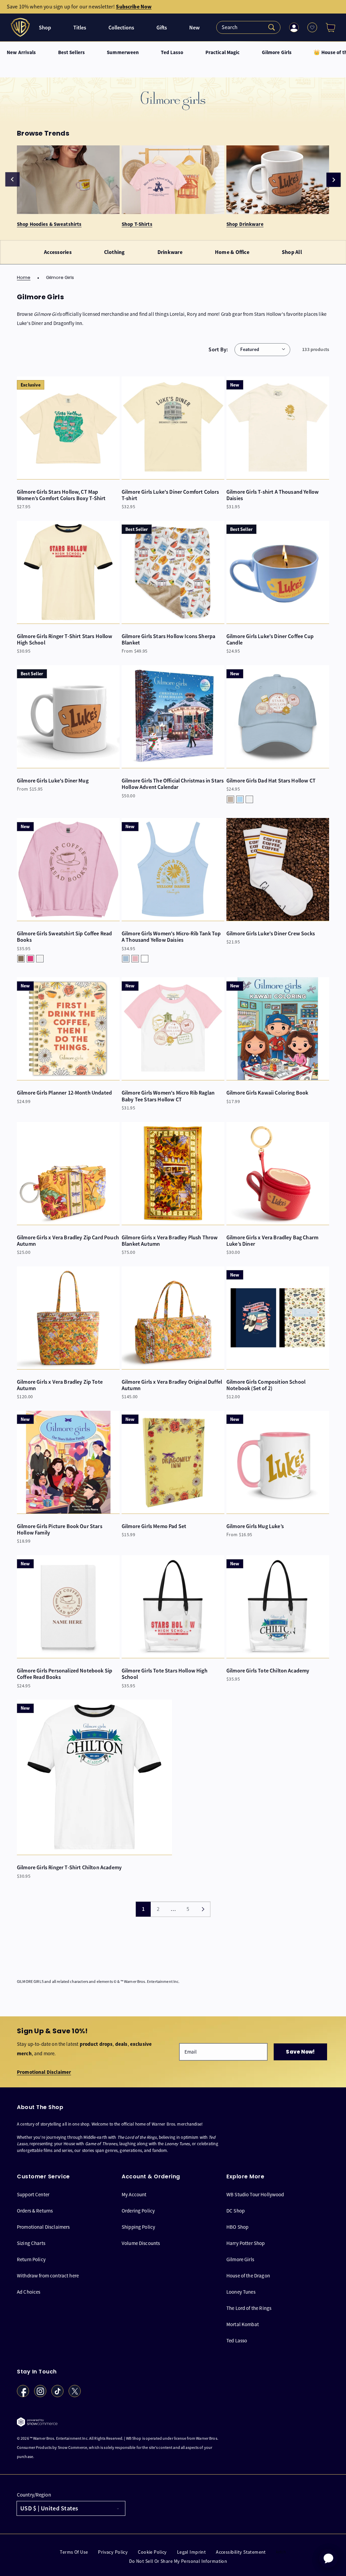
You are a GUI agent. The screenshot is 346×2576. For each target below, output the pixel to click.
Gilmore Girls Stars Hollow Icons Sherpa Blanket (168, 639)
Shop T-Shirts (137, 224)
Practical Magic (223, 53)
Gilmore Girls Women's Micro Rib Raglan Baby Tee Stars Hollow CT (168, 1096)
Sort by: (218, 349)
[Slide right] (333, 180)
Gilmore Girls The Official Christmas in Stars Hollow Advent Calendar (173, 784)
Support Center (33, 2195)
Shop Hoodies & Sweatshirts (49, 224)
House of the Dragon (248, 2276)
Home (24, 278)
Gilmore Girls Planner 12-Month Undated (64, 1093)
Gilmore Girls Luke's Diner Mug (53, 781)
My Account (134, 2195)
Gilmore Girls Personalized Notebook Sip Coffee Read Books (65, 1674)
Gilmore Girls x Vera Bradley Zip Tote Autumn (60, 1385)
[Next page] (203, 1909)
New (194, 28)
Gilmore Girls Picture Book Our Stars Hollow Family (60, 1529)
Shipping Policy (138, 2227)
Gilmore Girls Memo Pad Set (154, 1526)
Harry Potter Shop (246, 2243)
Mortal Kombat (243, 2324)
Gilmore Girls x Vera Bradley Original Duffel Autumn (172, 1385)
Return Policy (31, 2259)
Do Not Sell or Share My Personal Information (178, 2561)
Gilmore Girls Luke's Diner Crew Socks (271, 933)
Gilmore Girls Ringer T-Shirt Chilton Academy (69, 1867)
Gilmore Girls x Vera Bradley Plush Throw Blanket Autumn (170, 1241)
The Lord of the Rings (249, 2308)
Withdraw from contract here (48, 2276)
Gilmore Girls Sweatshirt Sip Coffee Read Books (64, 937)
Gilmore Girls (277, 53)
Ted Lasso (172, 53)
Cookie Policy (152, 2552)
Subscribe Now (134, 7)
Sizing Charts (31, 2243)
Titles (80, 28)
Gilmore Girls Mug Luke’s (255, 1526)
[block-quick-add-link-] (68, 428)
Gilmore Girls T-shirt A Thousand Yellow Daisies (273, 495)
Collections (121, 28)
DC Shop (236, 2211)
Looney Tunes (241, 2292)
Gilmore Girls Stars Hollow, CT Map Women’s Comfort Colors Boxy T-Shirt (61, 495)
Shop (45, 28)
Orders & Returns (35, 2211)
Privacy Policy (113, 2552)
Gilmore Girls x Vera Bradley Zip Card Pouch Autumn (68, 1241)
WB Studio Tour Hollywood (255, 2195)
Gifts (162, 28)
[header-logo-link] (21, 27)
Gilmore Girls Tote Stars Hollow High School (165, 1674)
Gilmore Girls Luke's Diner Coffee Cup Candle (270, 639)
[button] (328, 27)
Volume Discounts (141, 2243)
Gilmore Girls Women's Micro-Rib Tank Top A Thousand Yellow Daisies (171, 937)
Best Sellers (72, 53)
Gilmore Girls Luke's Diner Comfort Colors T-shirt (170, 495)
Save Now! (300, 2052)
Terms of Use (74, 2552)
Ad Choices (29, 2292)
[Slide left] (13, 179)
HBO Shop (237, 2227)
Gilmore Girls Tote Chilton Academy (268, 1671)
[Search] (248, 27)
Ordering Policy (138, 2211)
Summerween (123, 53)
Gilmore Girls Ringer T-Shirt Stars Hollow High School (65, 639)
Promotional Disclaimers (43, 2227)
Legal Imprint (191, 2552)
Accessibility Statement (241, 2552)
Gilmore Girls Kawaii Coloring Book (267, 1093)
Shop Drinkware (245, 224)
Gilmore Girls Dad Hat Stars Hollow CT (271, 781)
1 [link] (143, 1909)
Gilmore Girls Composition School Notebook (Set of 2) (266, 1385)
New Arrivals (21, 53)
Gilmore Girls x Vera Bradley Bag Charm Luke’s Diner (272, 1241)
